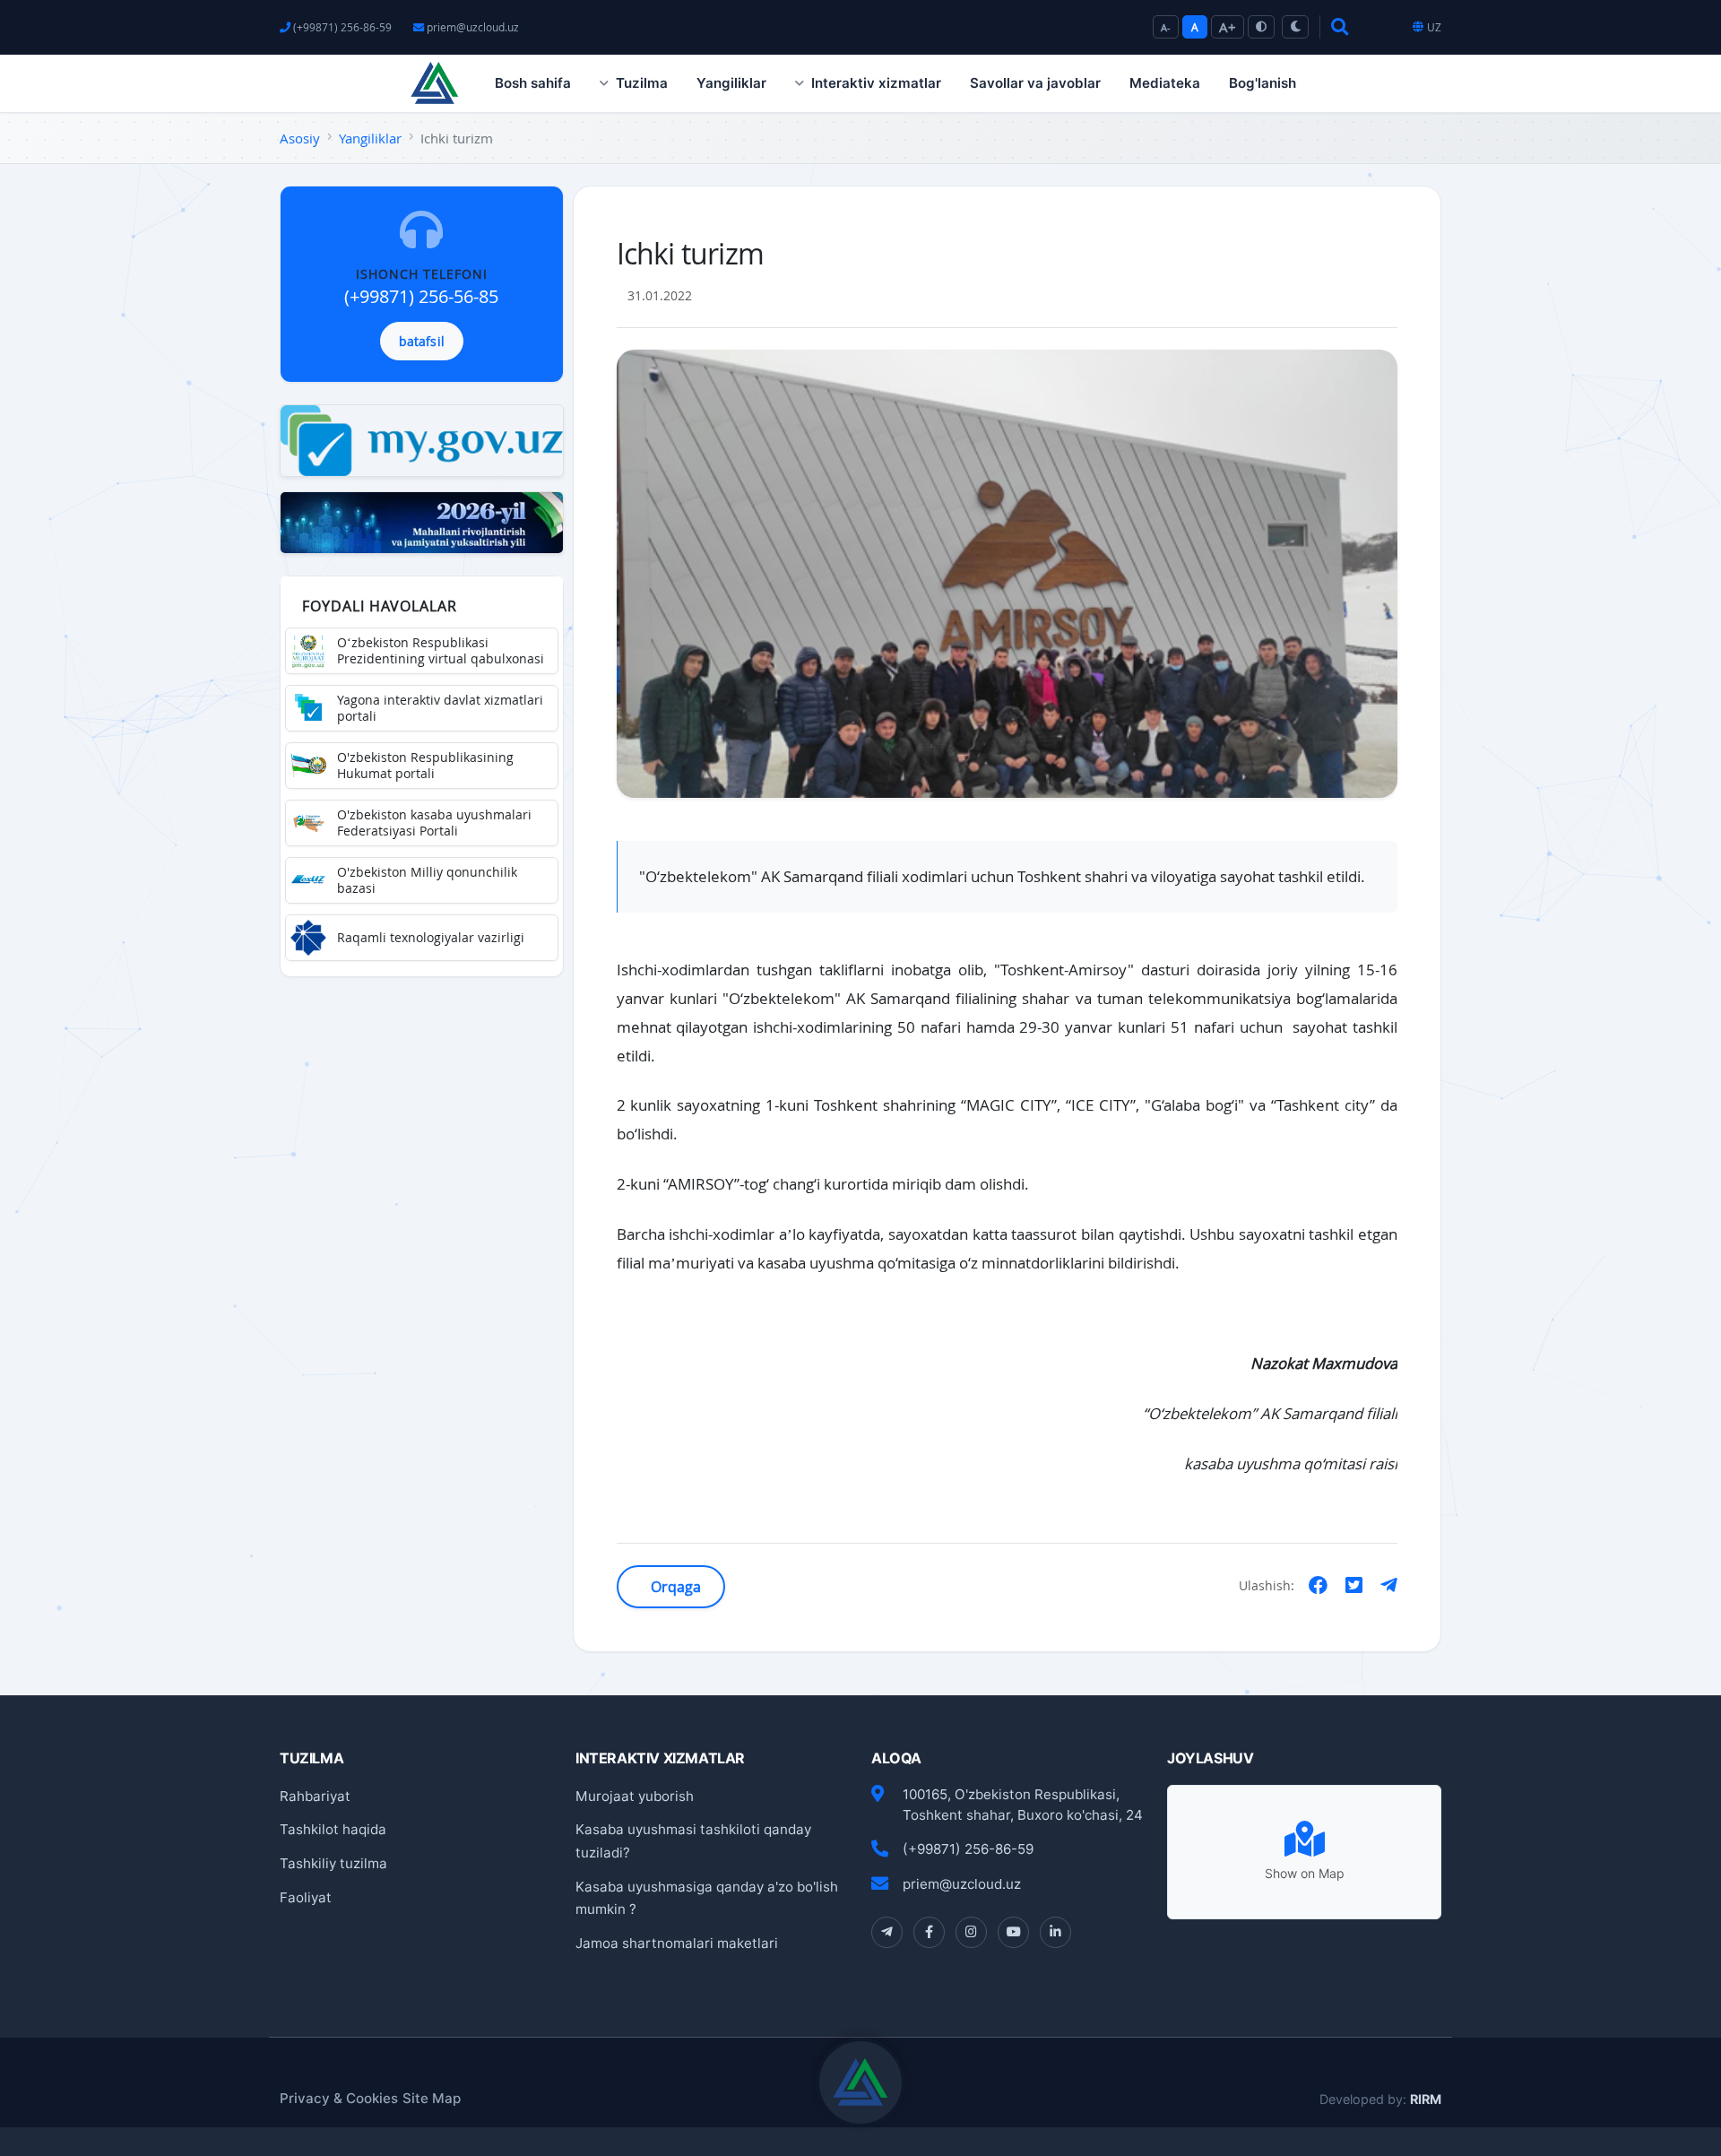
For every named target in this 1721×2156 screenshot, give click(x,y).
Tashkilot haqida (333, 1829)
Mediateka (1165, 83)
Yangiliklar (731, 83)
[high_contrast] (1261, 27)
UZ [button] (1434, 27)
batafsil (422, 341)
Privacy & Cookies (339, 2098)
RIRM (1426, 2099)
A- (1166, 27)
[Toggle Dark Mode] (1295, 27)
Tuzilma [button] (642, 83)
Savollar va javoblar (1035, 83)
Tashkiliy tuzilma (333, 1863)
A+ (1228, 27)
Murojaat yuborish (635, 1796)
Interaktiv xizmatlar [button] (876, 83)
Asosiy (300, 138)
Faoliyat (306, 1897)
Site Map (432, 2098)
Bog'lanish (1263, 83)
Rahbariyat (315, 1796)
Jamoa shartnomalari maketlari (677, 1943)
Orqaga (675, 1587)
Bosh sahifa (533, 83)
